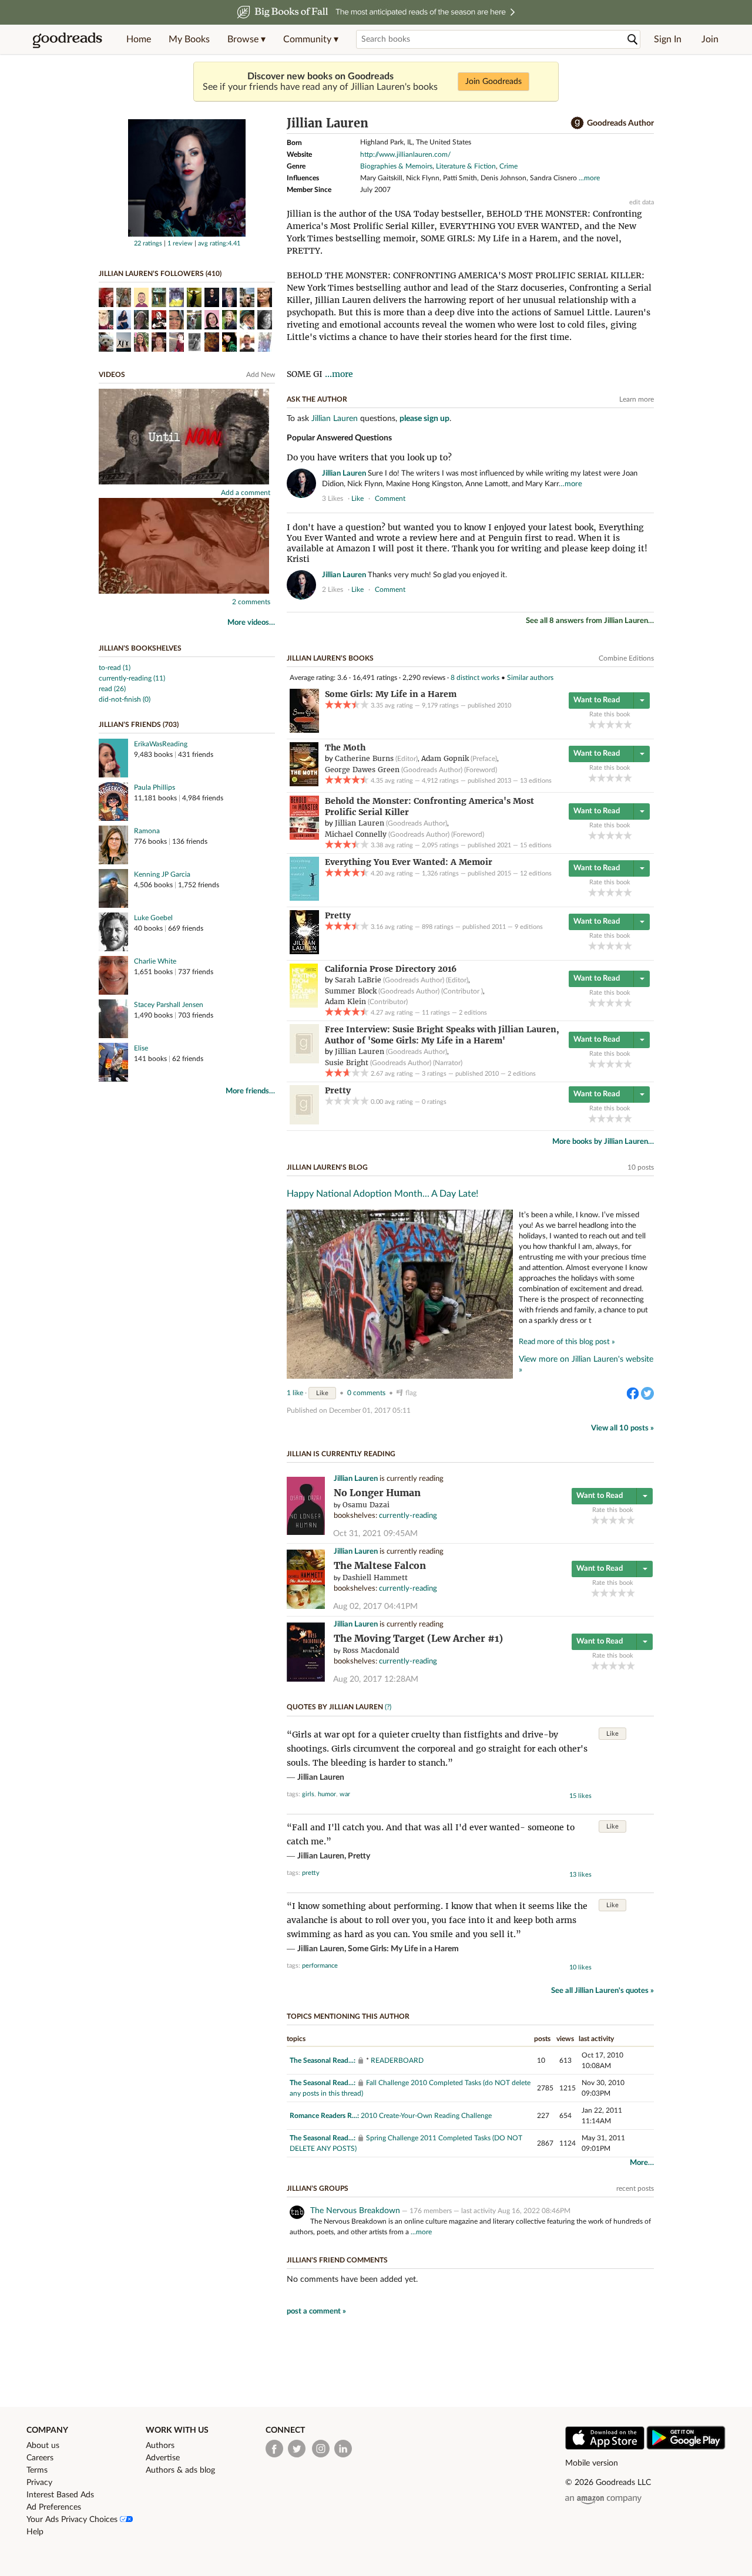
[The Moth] (304, 784)
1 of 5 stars (592, 724)
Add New (261, 375)
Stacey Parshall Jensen (169, 1005)
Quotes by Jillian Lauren (335, 1707)
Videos (112, 375)
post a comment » (316, 2311)
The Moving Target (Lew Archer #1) (418, 1639)
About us (43, 2446)
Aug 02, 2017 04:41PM (375, 1607)
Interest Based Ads (60, 2495)
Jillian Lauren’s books (330, 658)
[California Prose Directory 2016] (304, 1005)
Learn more (637, 399)
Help (35, 2532)
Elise (141, 1048)
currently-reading (408, 1516)
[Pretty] (304, 952)
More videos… (251, 623)
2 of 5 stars (601, 724)
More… (642, 2163)
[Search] (633, 40)
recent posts (635, 2188)
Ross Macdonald (371, 1650)
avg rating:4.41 (219, 243)
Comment (390, 499)
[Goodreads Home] (68, 39)
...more (589, 178)
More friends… (250, 1091)
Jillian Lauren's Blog (327, 1167)
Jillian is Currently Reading (341, 1454)
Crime (508, 166)
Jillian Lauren (335, 419)
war (345, 1794)
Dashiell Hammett (375, 1577)
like (357, 499)
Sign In (668, 39)
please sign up (424, 419)
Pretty (359, 1856)
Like (322, 1393)
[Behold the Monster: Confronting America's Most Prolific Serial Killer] (304, 837)
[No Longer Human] (306, 1533)
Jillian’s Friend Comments (337, 2260)
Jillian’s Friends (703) (139, 725)
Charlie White (155, 961)
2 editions (473, 1013)
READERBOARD (397, 2060)
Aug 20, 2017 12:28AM (376, 1679)
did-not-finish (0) (125, 699)
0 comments (366, 1393)
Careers (40, 2458)
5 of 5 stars (628, 724)
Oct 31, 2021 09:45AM (375, 1534)
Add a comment (246, 493)
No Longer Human (377, 1493)
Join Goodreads (493, 82)
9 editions (529, 927)
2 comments (251, 602)
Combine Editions (626, 658)
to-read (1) (115, 668)
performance (320, 1966)
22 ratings (148, 243)
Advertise (163, 2458)
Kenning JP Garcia (162, 874)
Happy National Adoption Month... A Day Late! (382, 1194)
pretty (311, 1873)
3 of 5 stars (610, 724)
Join (710, 39)
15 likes (580, 1796)
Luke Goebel (153, 918)
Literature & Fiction (466, 166)
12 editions (536, 873)
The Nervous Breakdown (355, 2211)
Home (139, 39)
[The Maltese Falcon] (306, 1607)
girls (308, 1794)
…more (570, 484)
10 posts (641, 1167)
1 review (180, 243)
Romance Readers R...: (324, 2116)
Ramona (147, 831)
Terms (37, 2470)
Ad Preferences (54, 2507)
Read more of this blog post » (567, 1342)
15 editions (536, 845)
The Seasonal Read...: (323, 2060)
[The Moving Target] (306, 1680)
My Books (189, 39)
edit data (642, 202)
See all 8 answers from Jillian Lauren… (590, 621)
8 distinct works (475, 678)
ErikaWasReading (161, 744)
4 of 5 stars (619, 724)
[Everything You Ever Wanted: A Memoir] (304, 898)
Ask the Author (317, 399)
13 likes (580, 1875)
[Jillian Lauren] (187, 234)
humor (327, 1794)
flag (648, 498)
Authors (160, 2446)
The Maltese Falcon (380, 1566)
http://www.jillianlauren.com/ (405, 154)
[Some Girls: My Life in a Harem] (304, 730)
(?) (388, 1707)
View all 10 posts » (622, 1428)
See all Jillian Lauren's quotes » (602, 1991)
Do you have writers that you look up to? (369, 457)
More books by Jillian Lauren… (603, 1142)
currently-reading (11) (132, 678)
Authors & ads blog (180, 2470)
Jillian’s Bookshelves (140, 648)
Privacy (39, 2483)
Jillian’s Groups (318, 2188)
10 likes (580, 1967)
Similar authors (530, 678)
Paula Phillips (155, 787)
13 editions (536, 781)
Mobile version (592, 2463)
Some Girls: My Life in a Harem (403, 1949)
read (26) (112, 689)
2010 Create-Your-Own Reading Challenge (426, 2116)
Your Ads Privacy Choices (73, 2520)
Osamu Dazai (366, 1505)
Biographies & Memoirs (396, 166)
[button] (246, 39)
